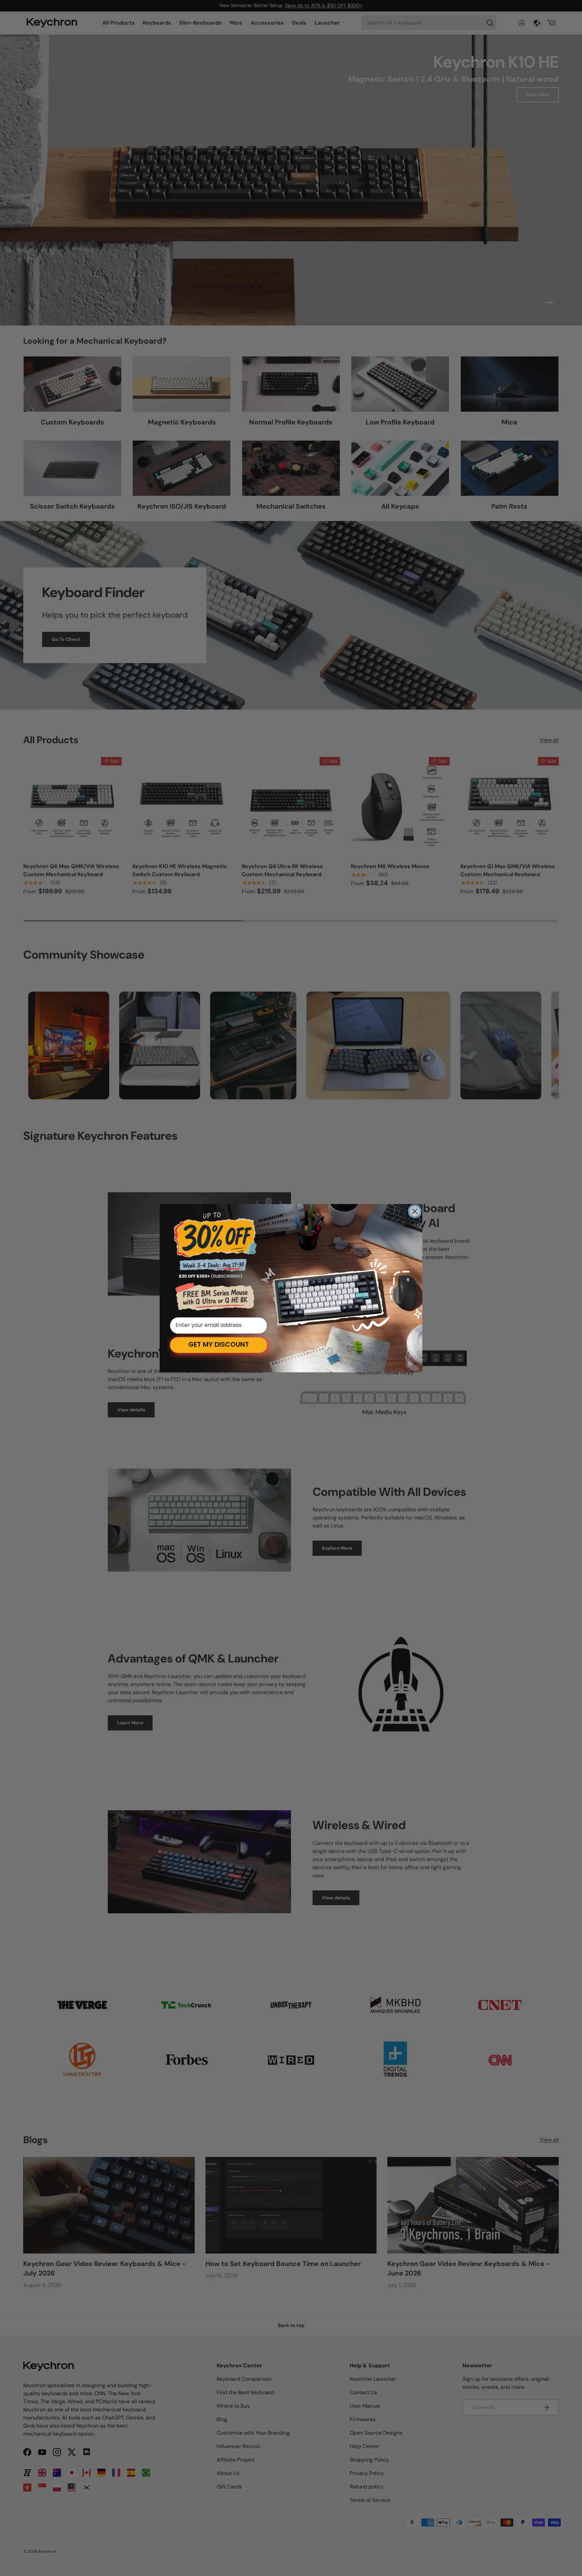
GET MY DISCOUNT (219, 1345)
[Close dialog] (415, 1211)
